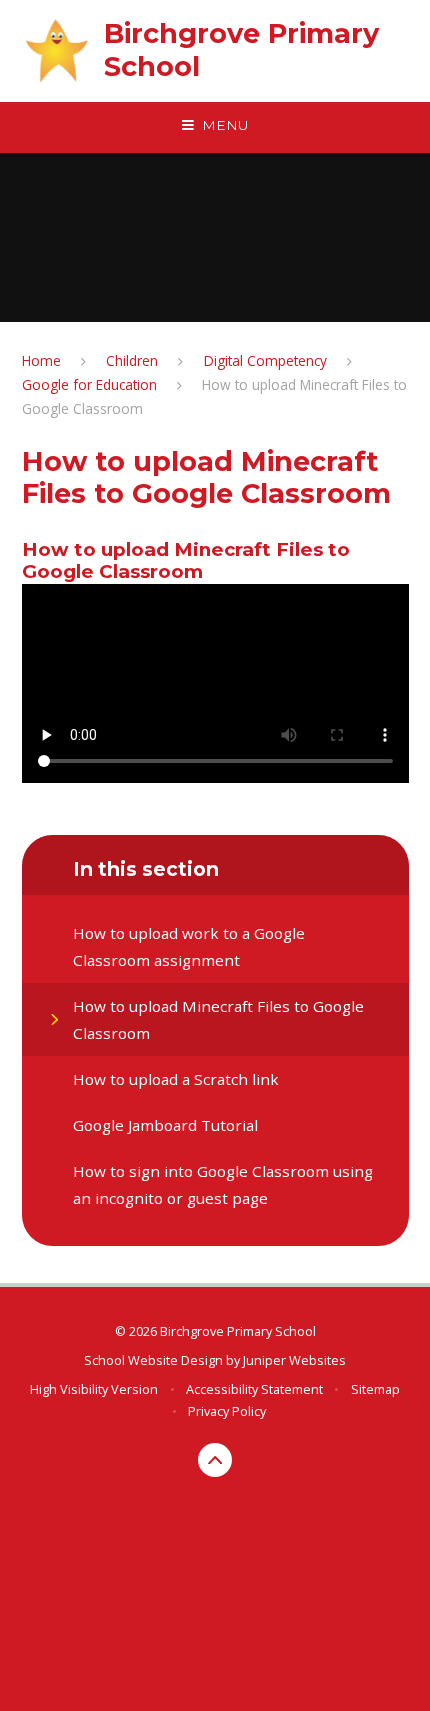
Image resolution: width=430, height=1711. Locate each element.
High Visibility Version (94, 1389)
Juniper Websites (294, 1360)
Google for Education (89, 384)
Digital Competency (265, 360)
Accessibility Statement (254, 1389)
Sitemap (375, 1389)
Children (132, 360)
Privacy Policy (227, 1411)
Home (41, 360)
